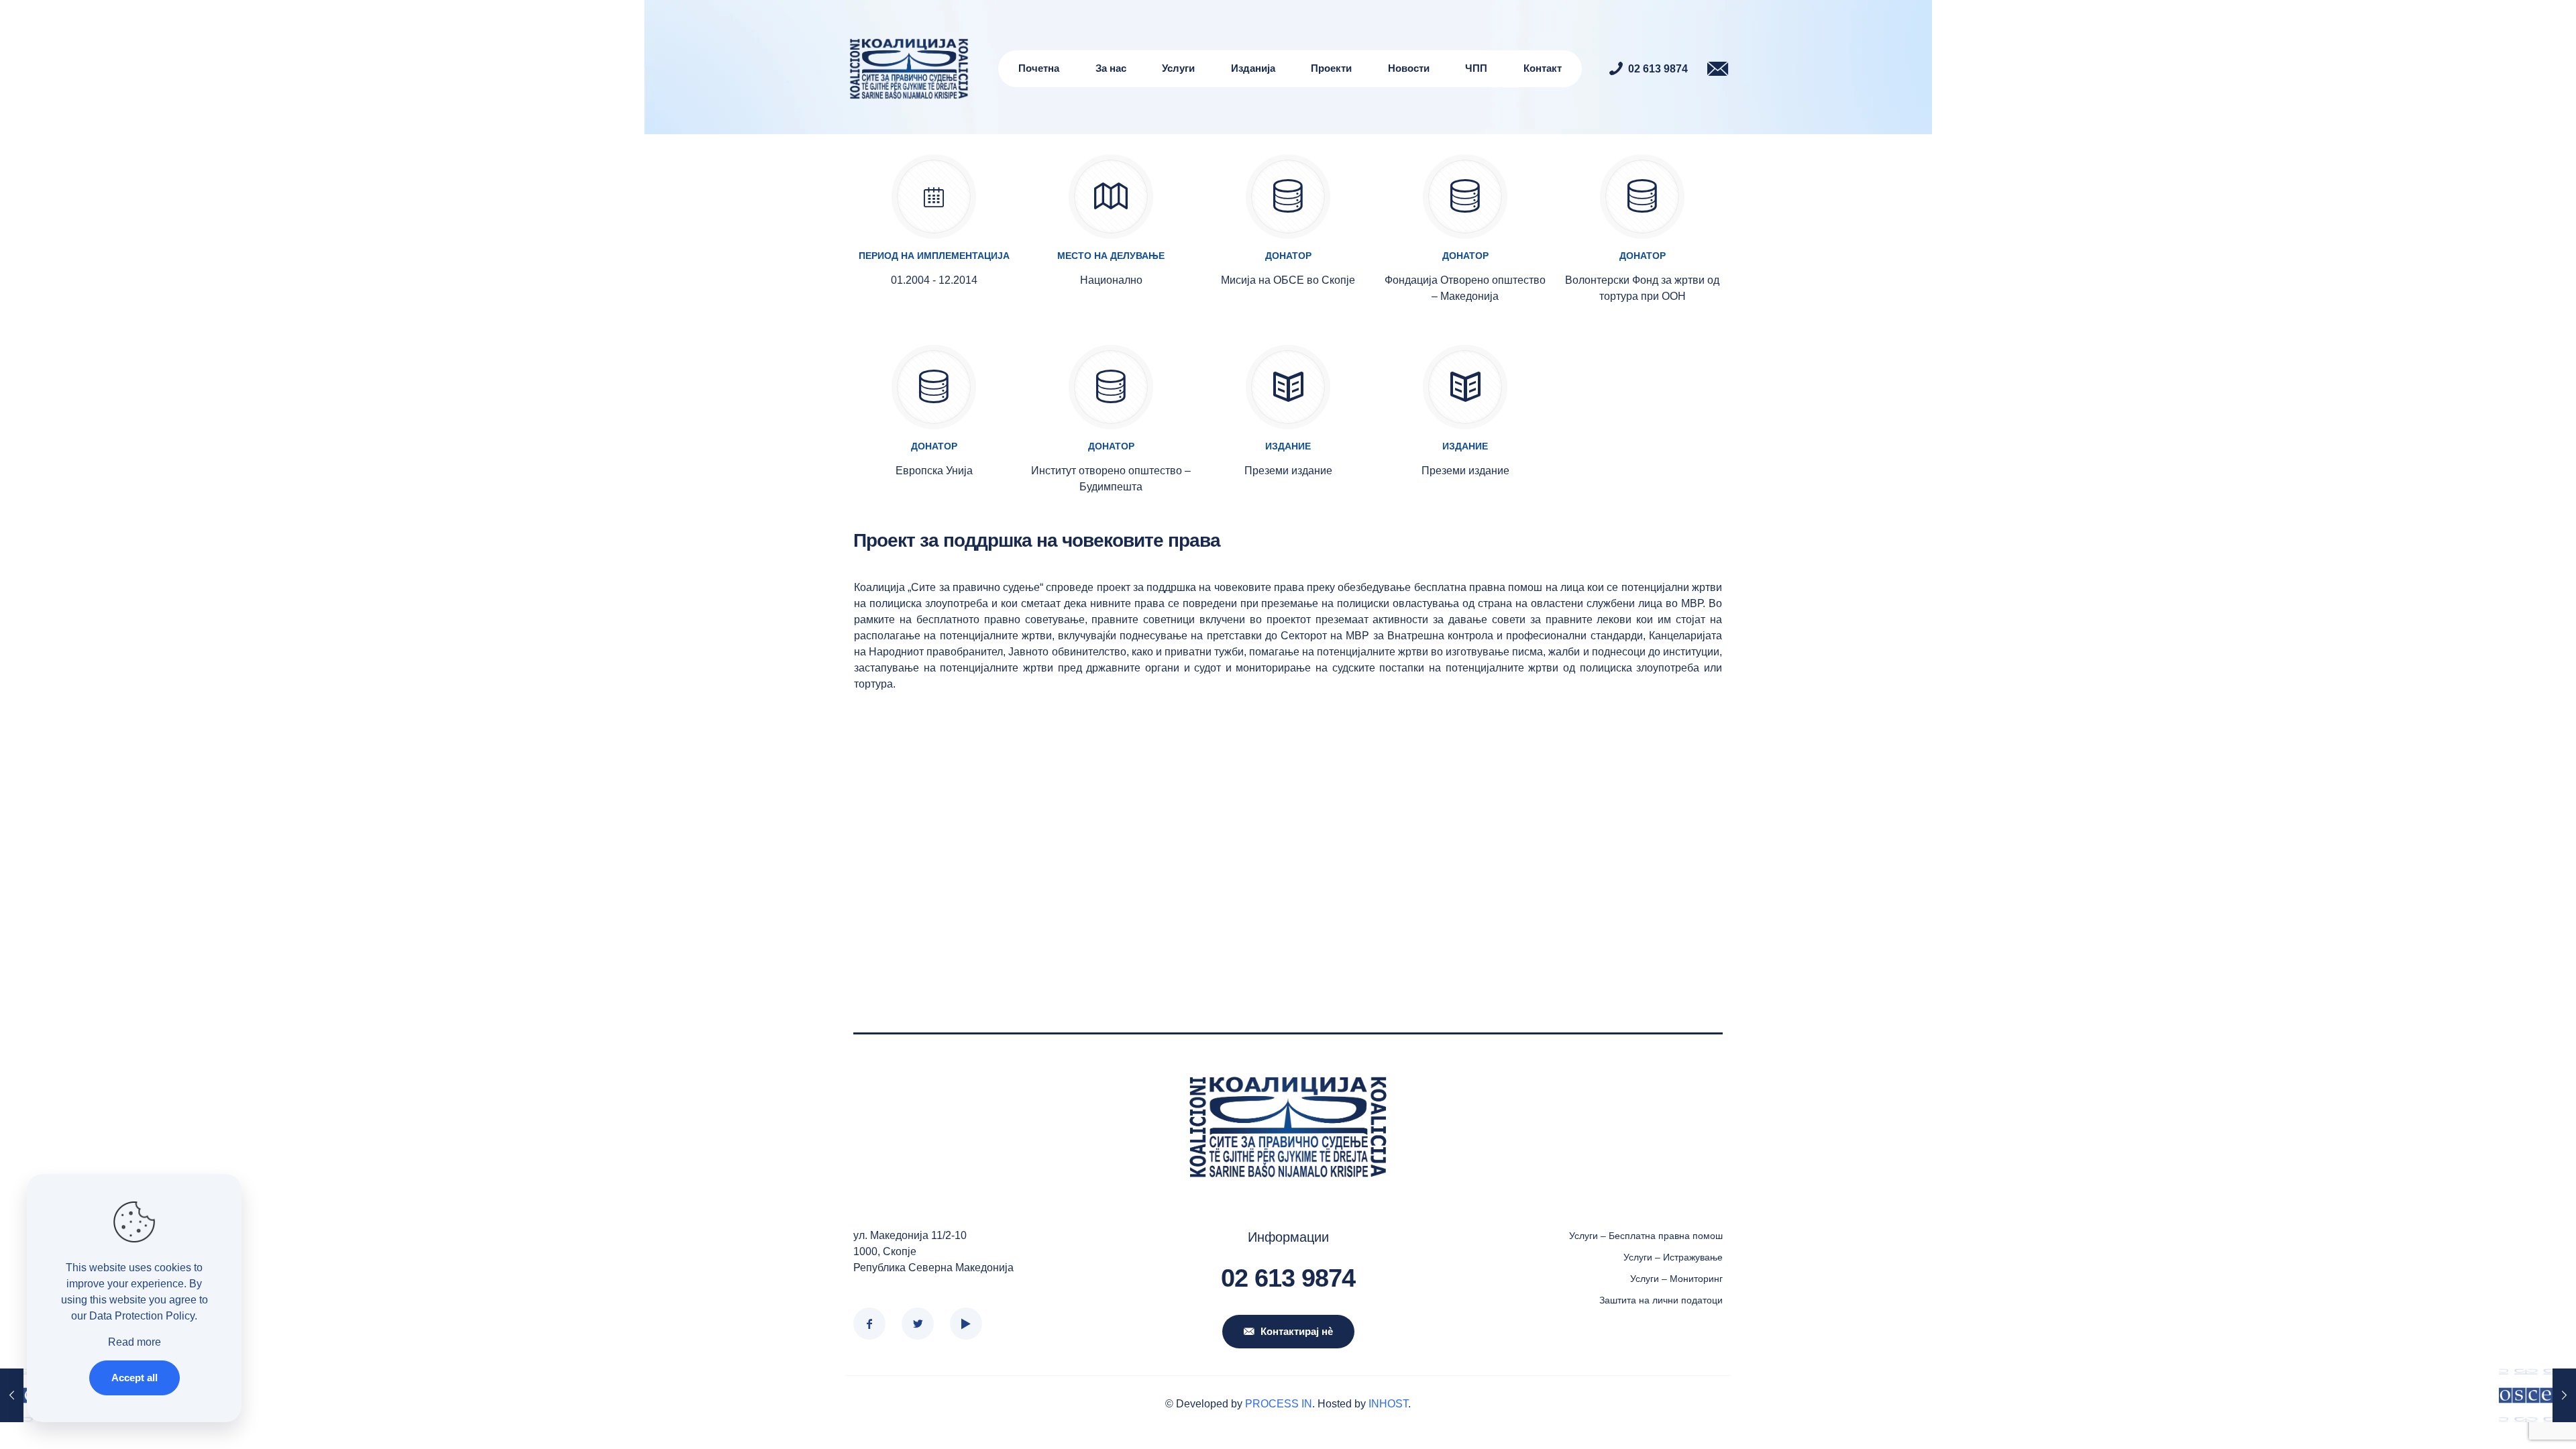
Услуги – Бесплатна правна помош (1646, 1236)
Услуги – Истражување (1673, 1257)
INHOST (1388, 1404)
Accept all (135, 1378)
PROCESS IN (1279, 1404)
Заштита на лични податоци (1661, 1300)
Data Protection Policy (142, 1316)
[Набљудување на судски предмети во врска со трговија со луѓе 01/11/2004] (2537, 1395)
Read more (135, 1342)
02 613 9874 (1288, 1278)
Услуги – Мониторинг (1676, 1279)
